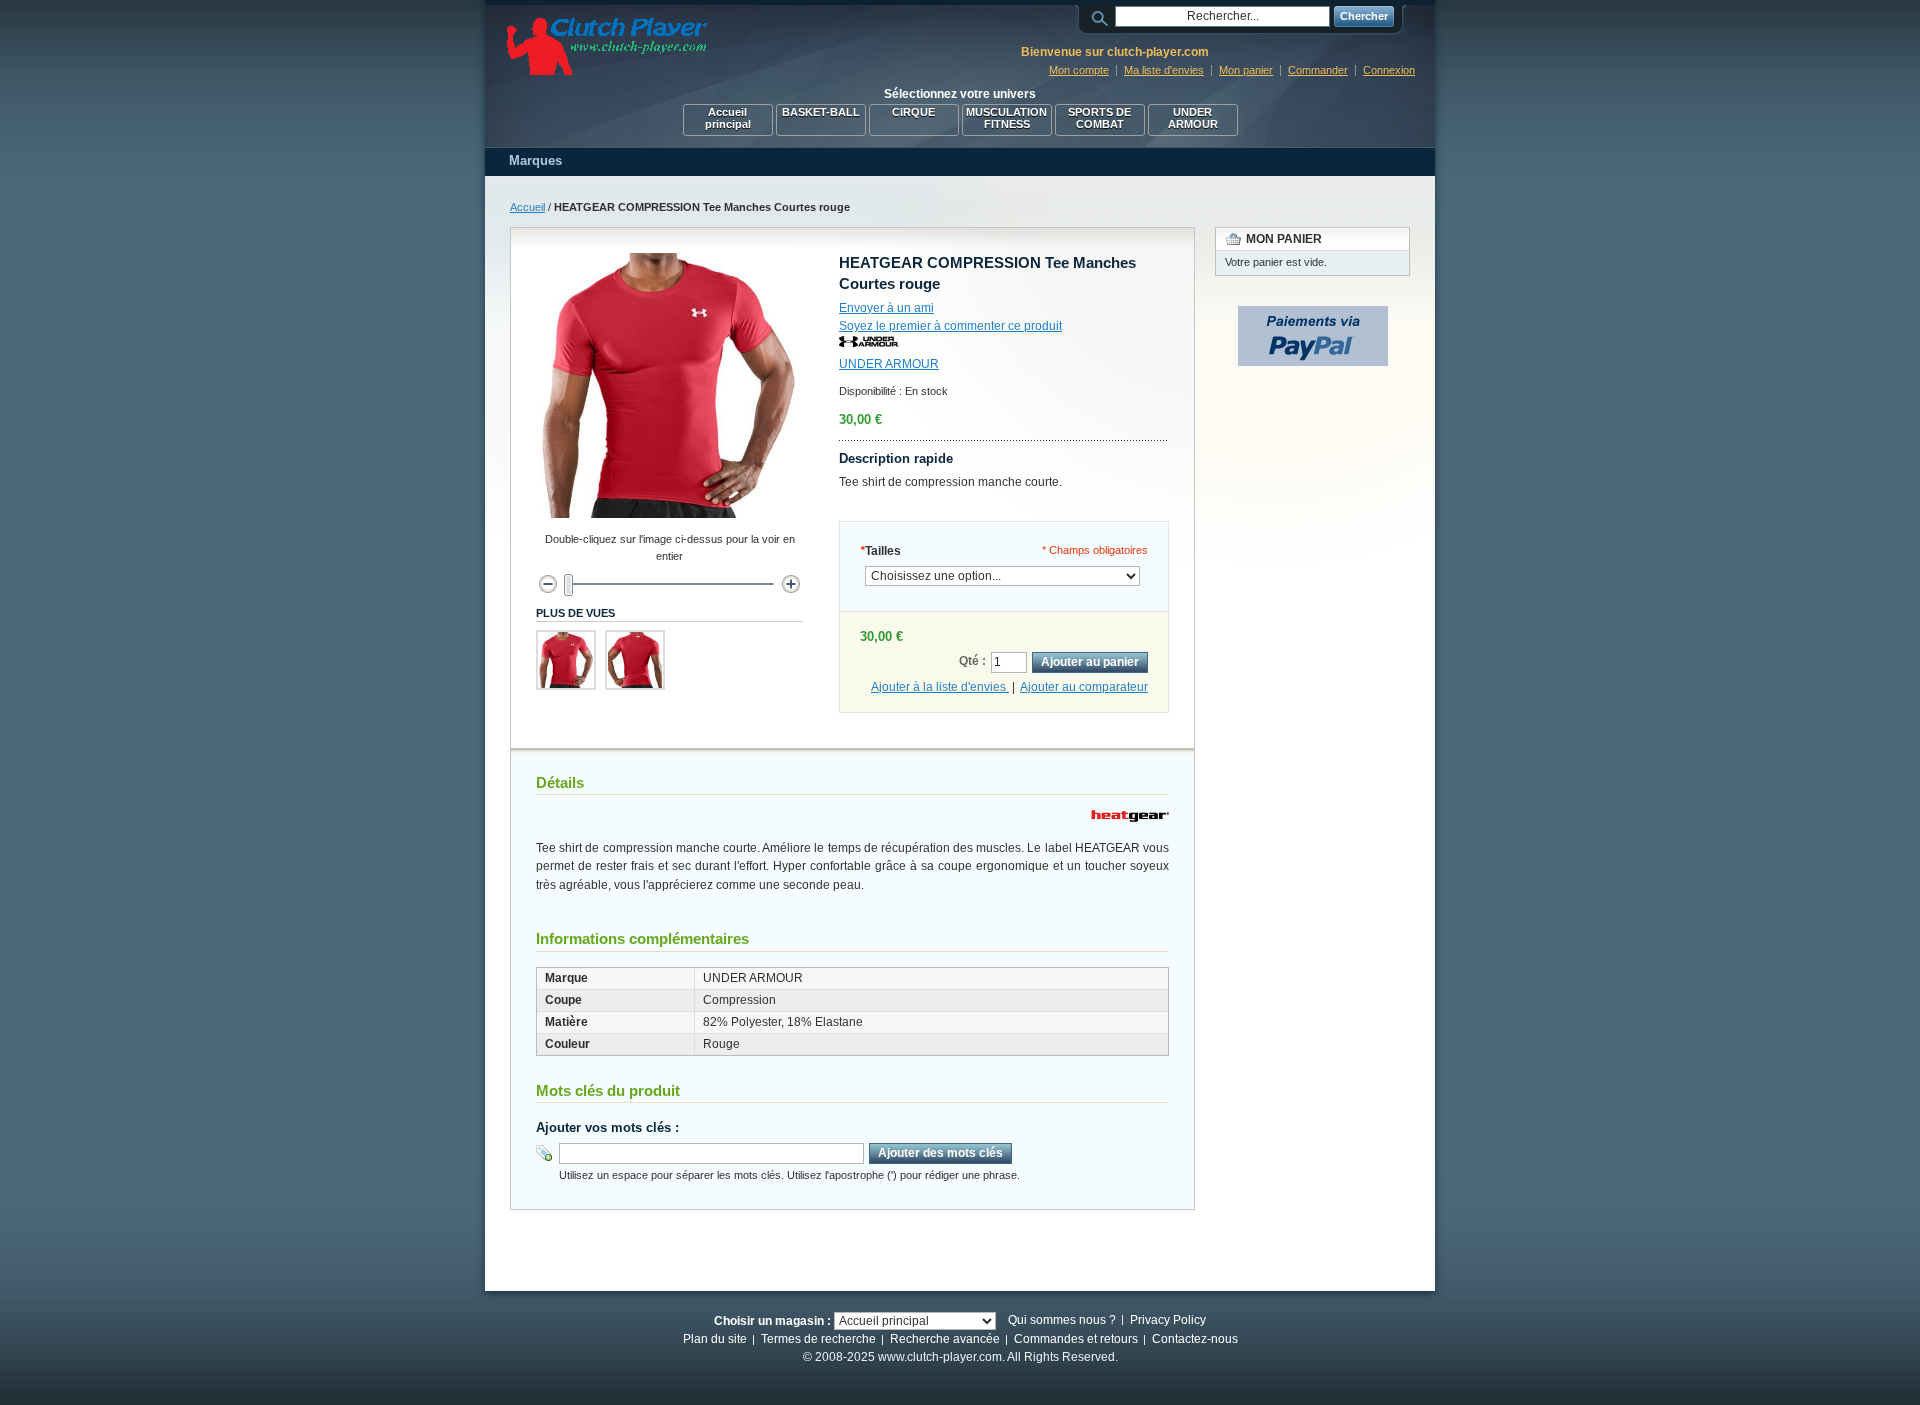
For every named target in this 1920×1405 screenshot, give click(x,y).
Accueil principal (728, 118)
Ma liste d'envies (1164, 70)
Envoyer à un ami (886, 308)
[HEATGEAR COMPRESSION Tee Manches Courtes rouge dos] (635, 660)
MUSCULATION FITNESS (1006, 118)
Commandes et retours (1076, 1339)
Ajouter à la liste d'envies (940, 687)
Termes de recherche (818, 1339)
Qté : (972, 661)
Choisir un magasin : (772, 1321)
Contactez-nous (1195, 1339)
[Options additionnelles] (1313, 315)
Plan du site (715, 1339)
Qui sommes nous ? (1062, 1320)
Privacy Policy (1168, 1320)
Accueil (527, 207)
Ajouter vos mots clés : (607, 1127)
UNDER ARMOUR (1193, 118)
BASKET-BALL (821, 112)
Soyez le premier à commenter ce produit (950, 326)
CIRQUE (913, 112)
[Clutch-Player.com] (607, 46)
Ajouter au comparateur (1084, 687)
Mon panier (1246, 70)
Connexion (1389, 70)
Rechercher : (1103, 16)
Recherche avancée (945, 1339)
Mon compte (1079, 70)
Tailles (880, 551)
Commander (1318, 70)
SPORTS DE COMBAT (1099, 118)
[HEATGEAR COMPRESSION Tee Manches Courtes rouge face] (566, 660)
